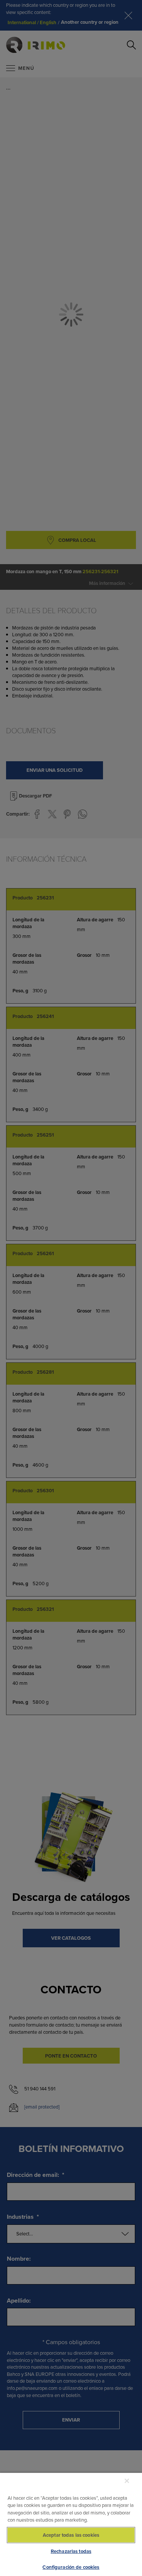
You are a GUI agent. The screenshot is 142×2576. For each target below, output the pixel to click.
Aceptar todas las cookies (71, 2535)
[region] (71, 2524)
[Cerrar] (127, 2481)
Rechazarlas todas (71, 2551)
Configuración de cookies (71, 2567)
